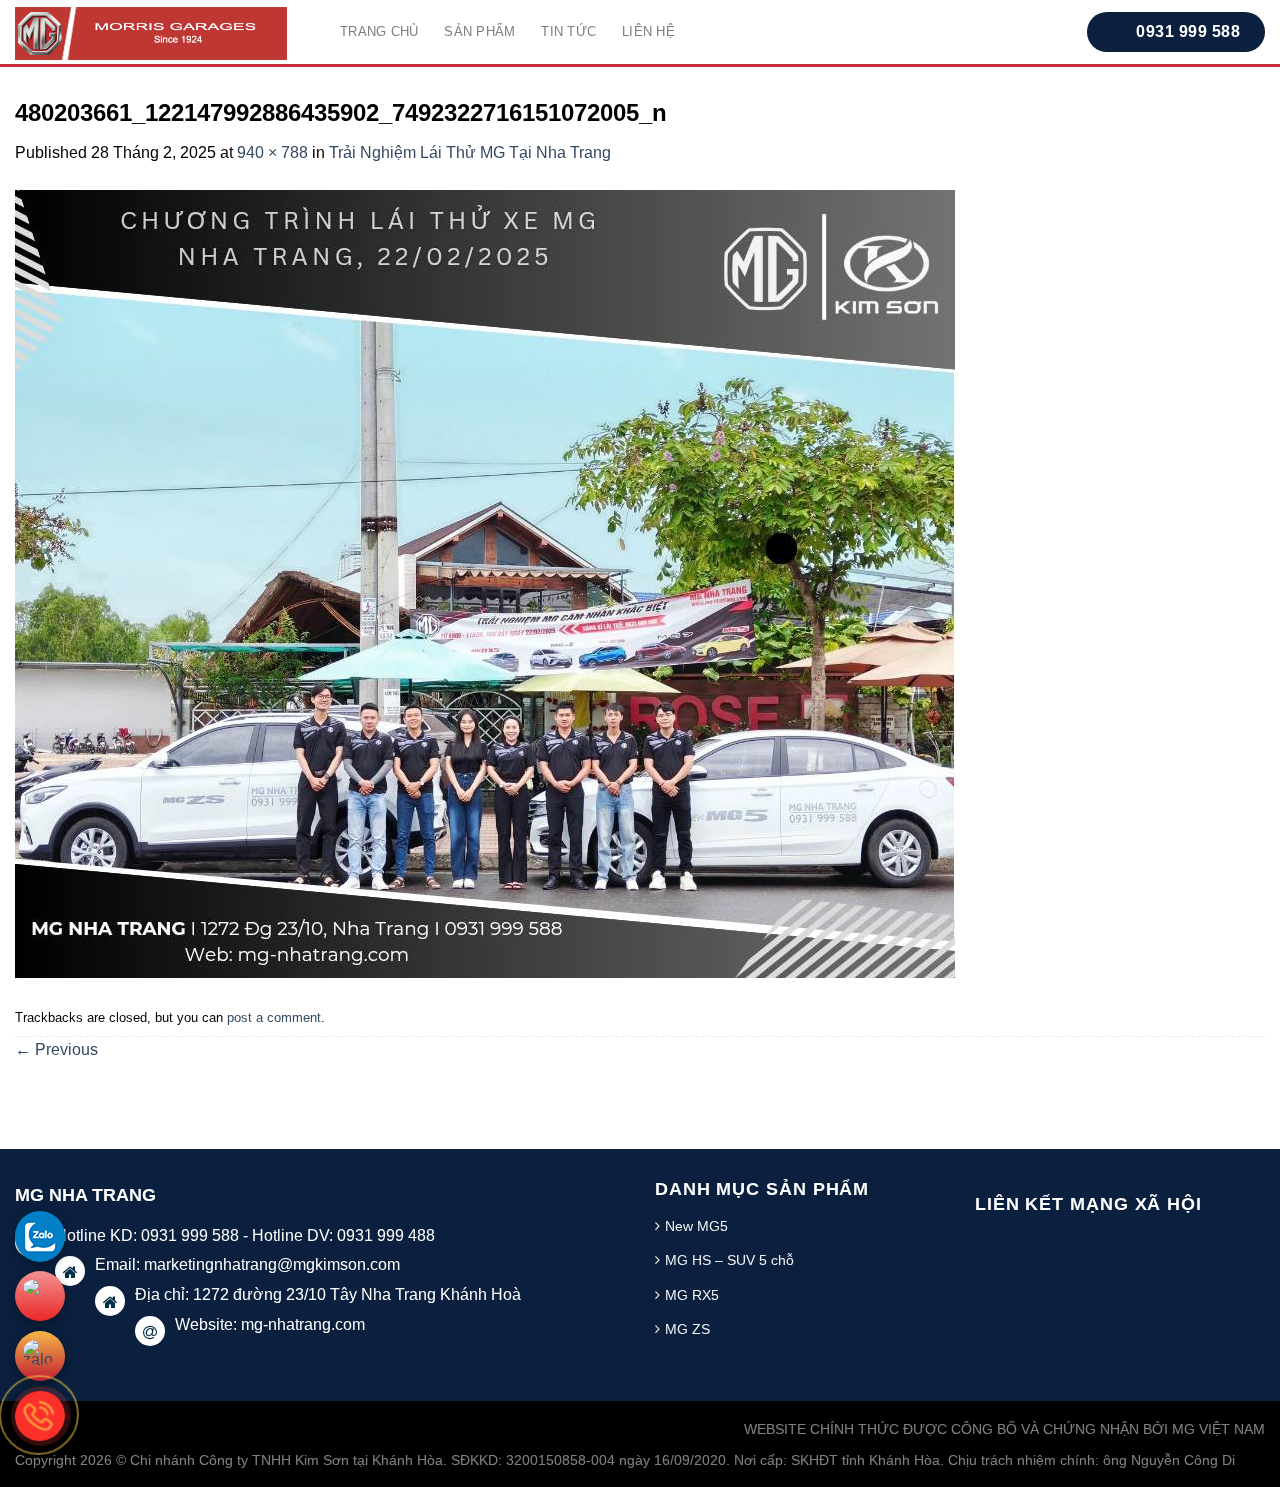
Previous (56, 1049)
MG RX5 (692, 1295)
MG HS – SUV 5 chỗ (729, 1260)
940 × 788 (272, 152)
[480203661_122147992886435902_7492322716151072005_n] (485, 582)
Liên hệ (648, 31)
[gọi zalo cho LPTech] (40, 1236)
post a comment (274, 1017)
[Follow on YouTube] (1113, 1245)
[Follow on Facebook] (995, 1245)
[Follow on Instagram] (1034, 1245)
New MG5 (696, 1226)
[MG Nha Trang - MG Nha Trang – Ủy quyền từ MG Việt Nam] (162, 33)
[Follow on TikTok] (1073, 1245)
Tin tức (568, 31)
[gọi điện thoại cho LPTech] (40, 1416)
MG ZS (687, 1329)
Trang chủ (379, 31)
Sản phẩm (479, 31)
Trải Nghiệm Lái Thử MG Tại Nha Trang (470, 152)
